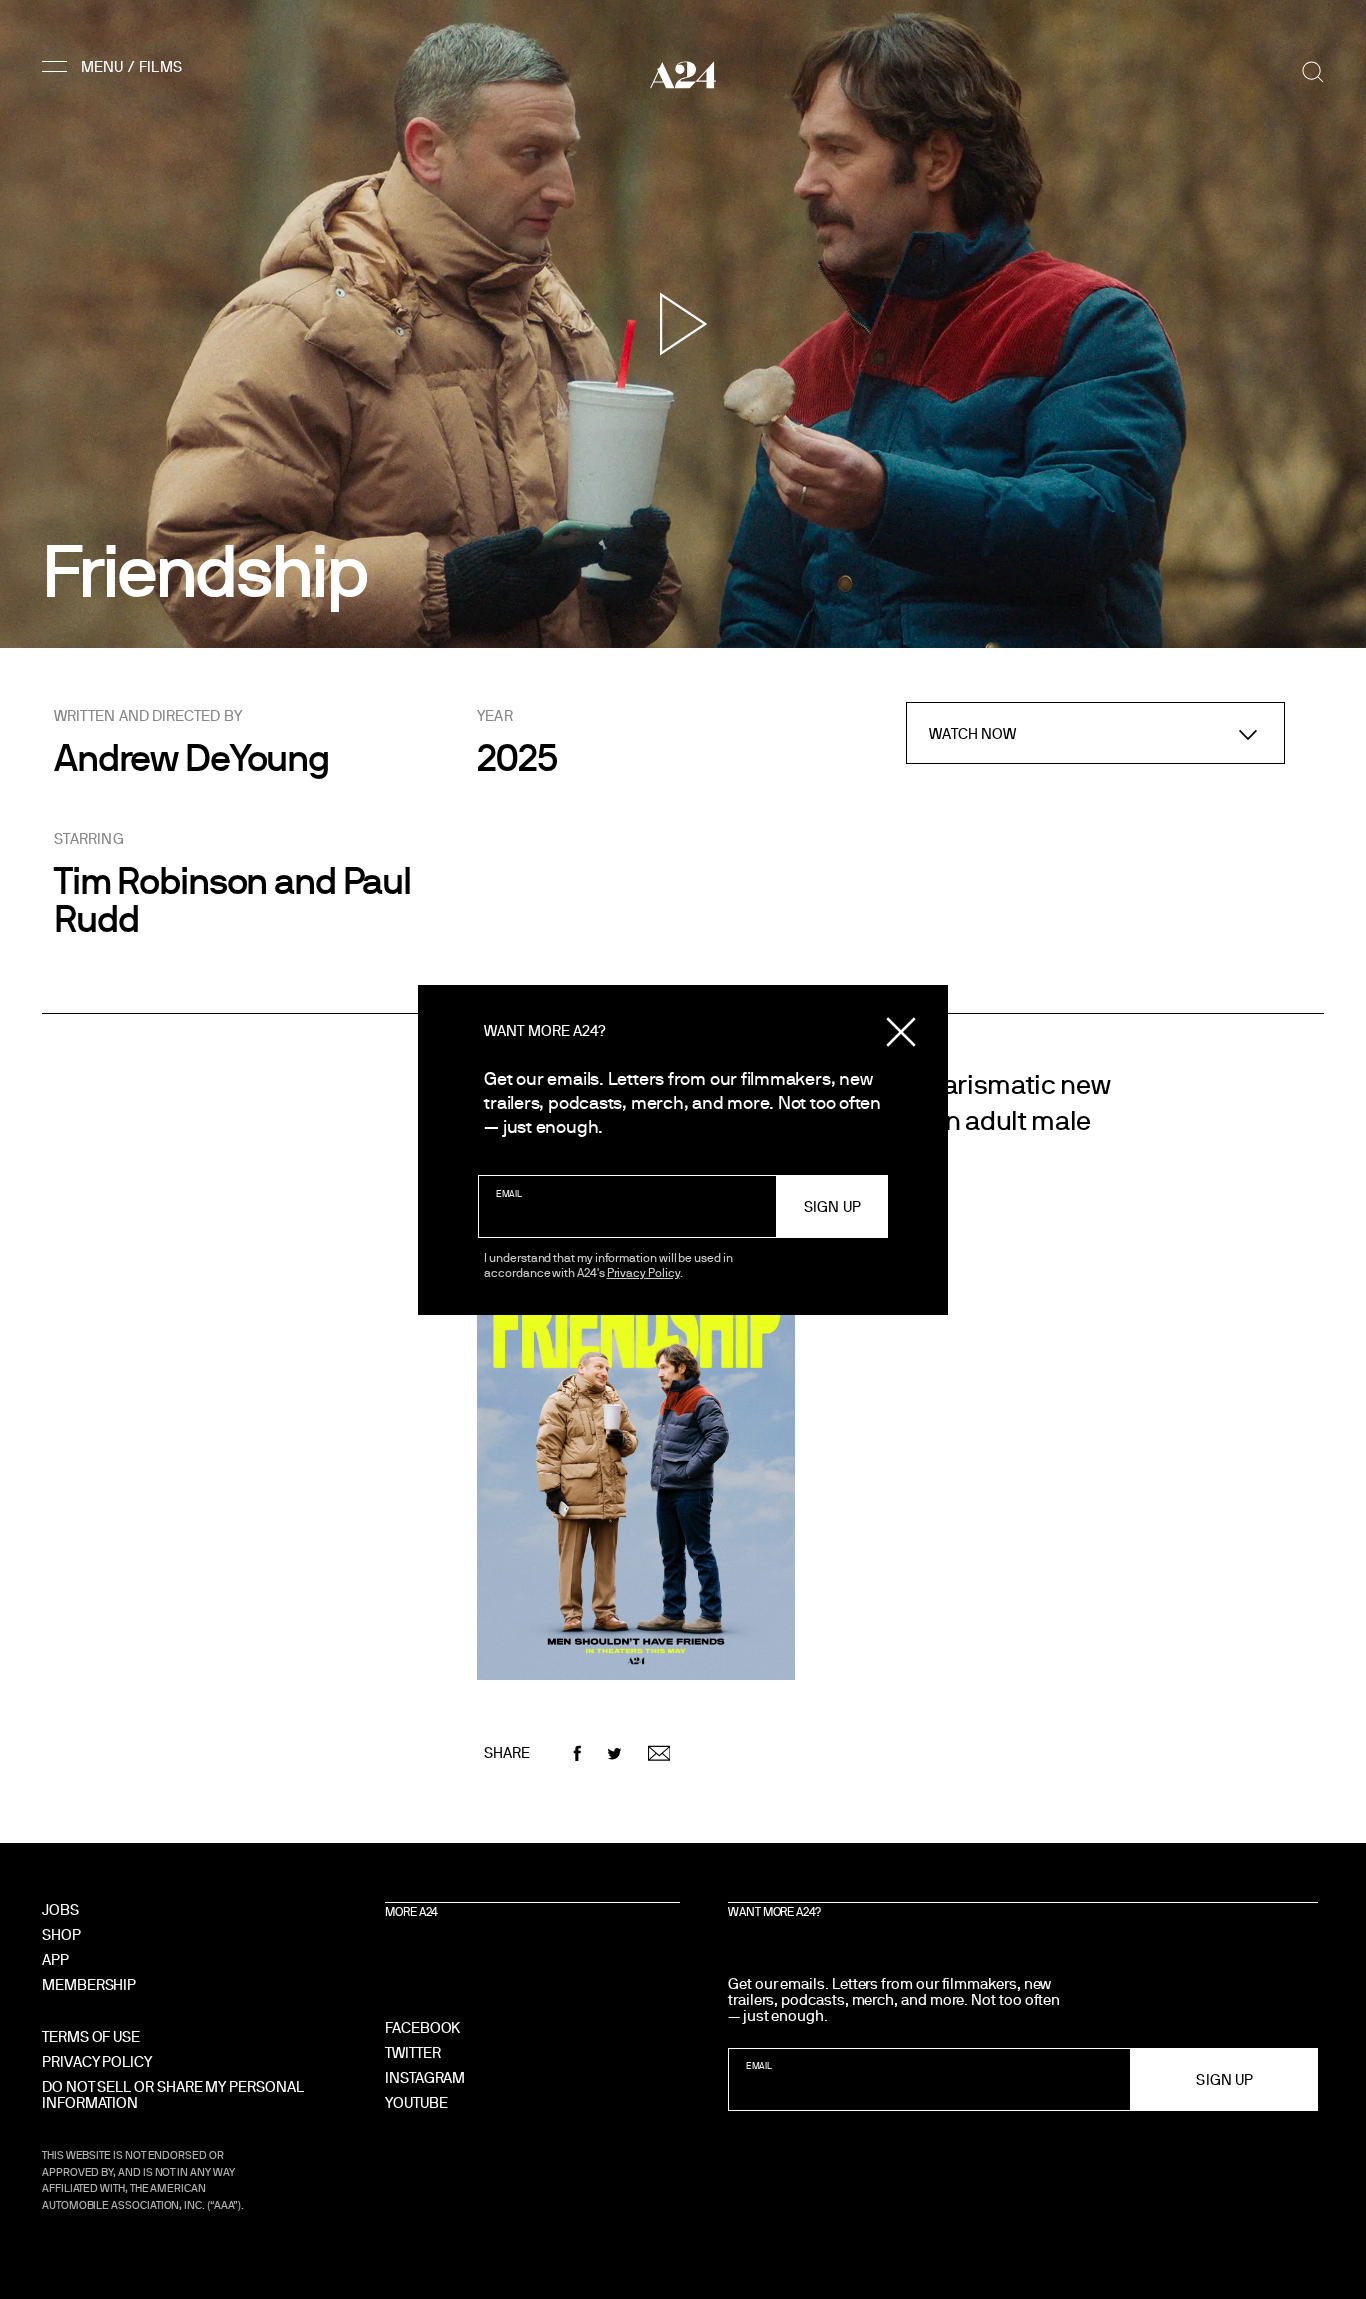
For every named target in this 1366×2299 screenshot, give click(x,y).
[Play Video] (683, 324)
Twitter (412, 2052)
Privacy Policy (643, 1272)
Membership (89, 1984)
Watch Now (973, 733)
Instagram (425, 2077)
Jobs (60, 1909)
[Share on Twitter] (614, 1753)
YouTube (416, 2102)
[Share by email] (659, 1753)
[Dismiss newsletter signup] (901, 1032)
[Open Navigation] (115, 66)
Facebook (422, 2027)
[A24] (683, 74)
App (55, 1959)
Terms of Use (91, 2036)
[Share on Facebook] (577, 1753)
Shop (61, 1934)
